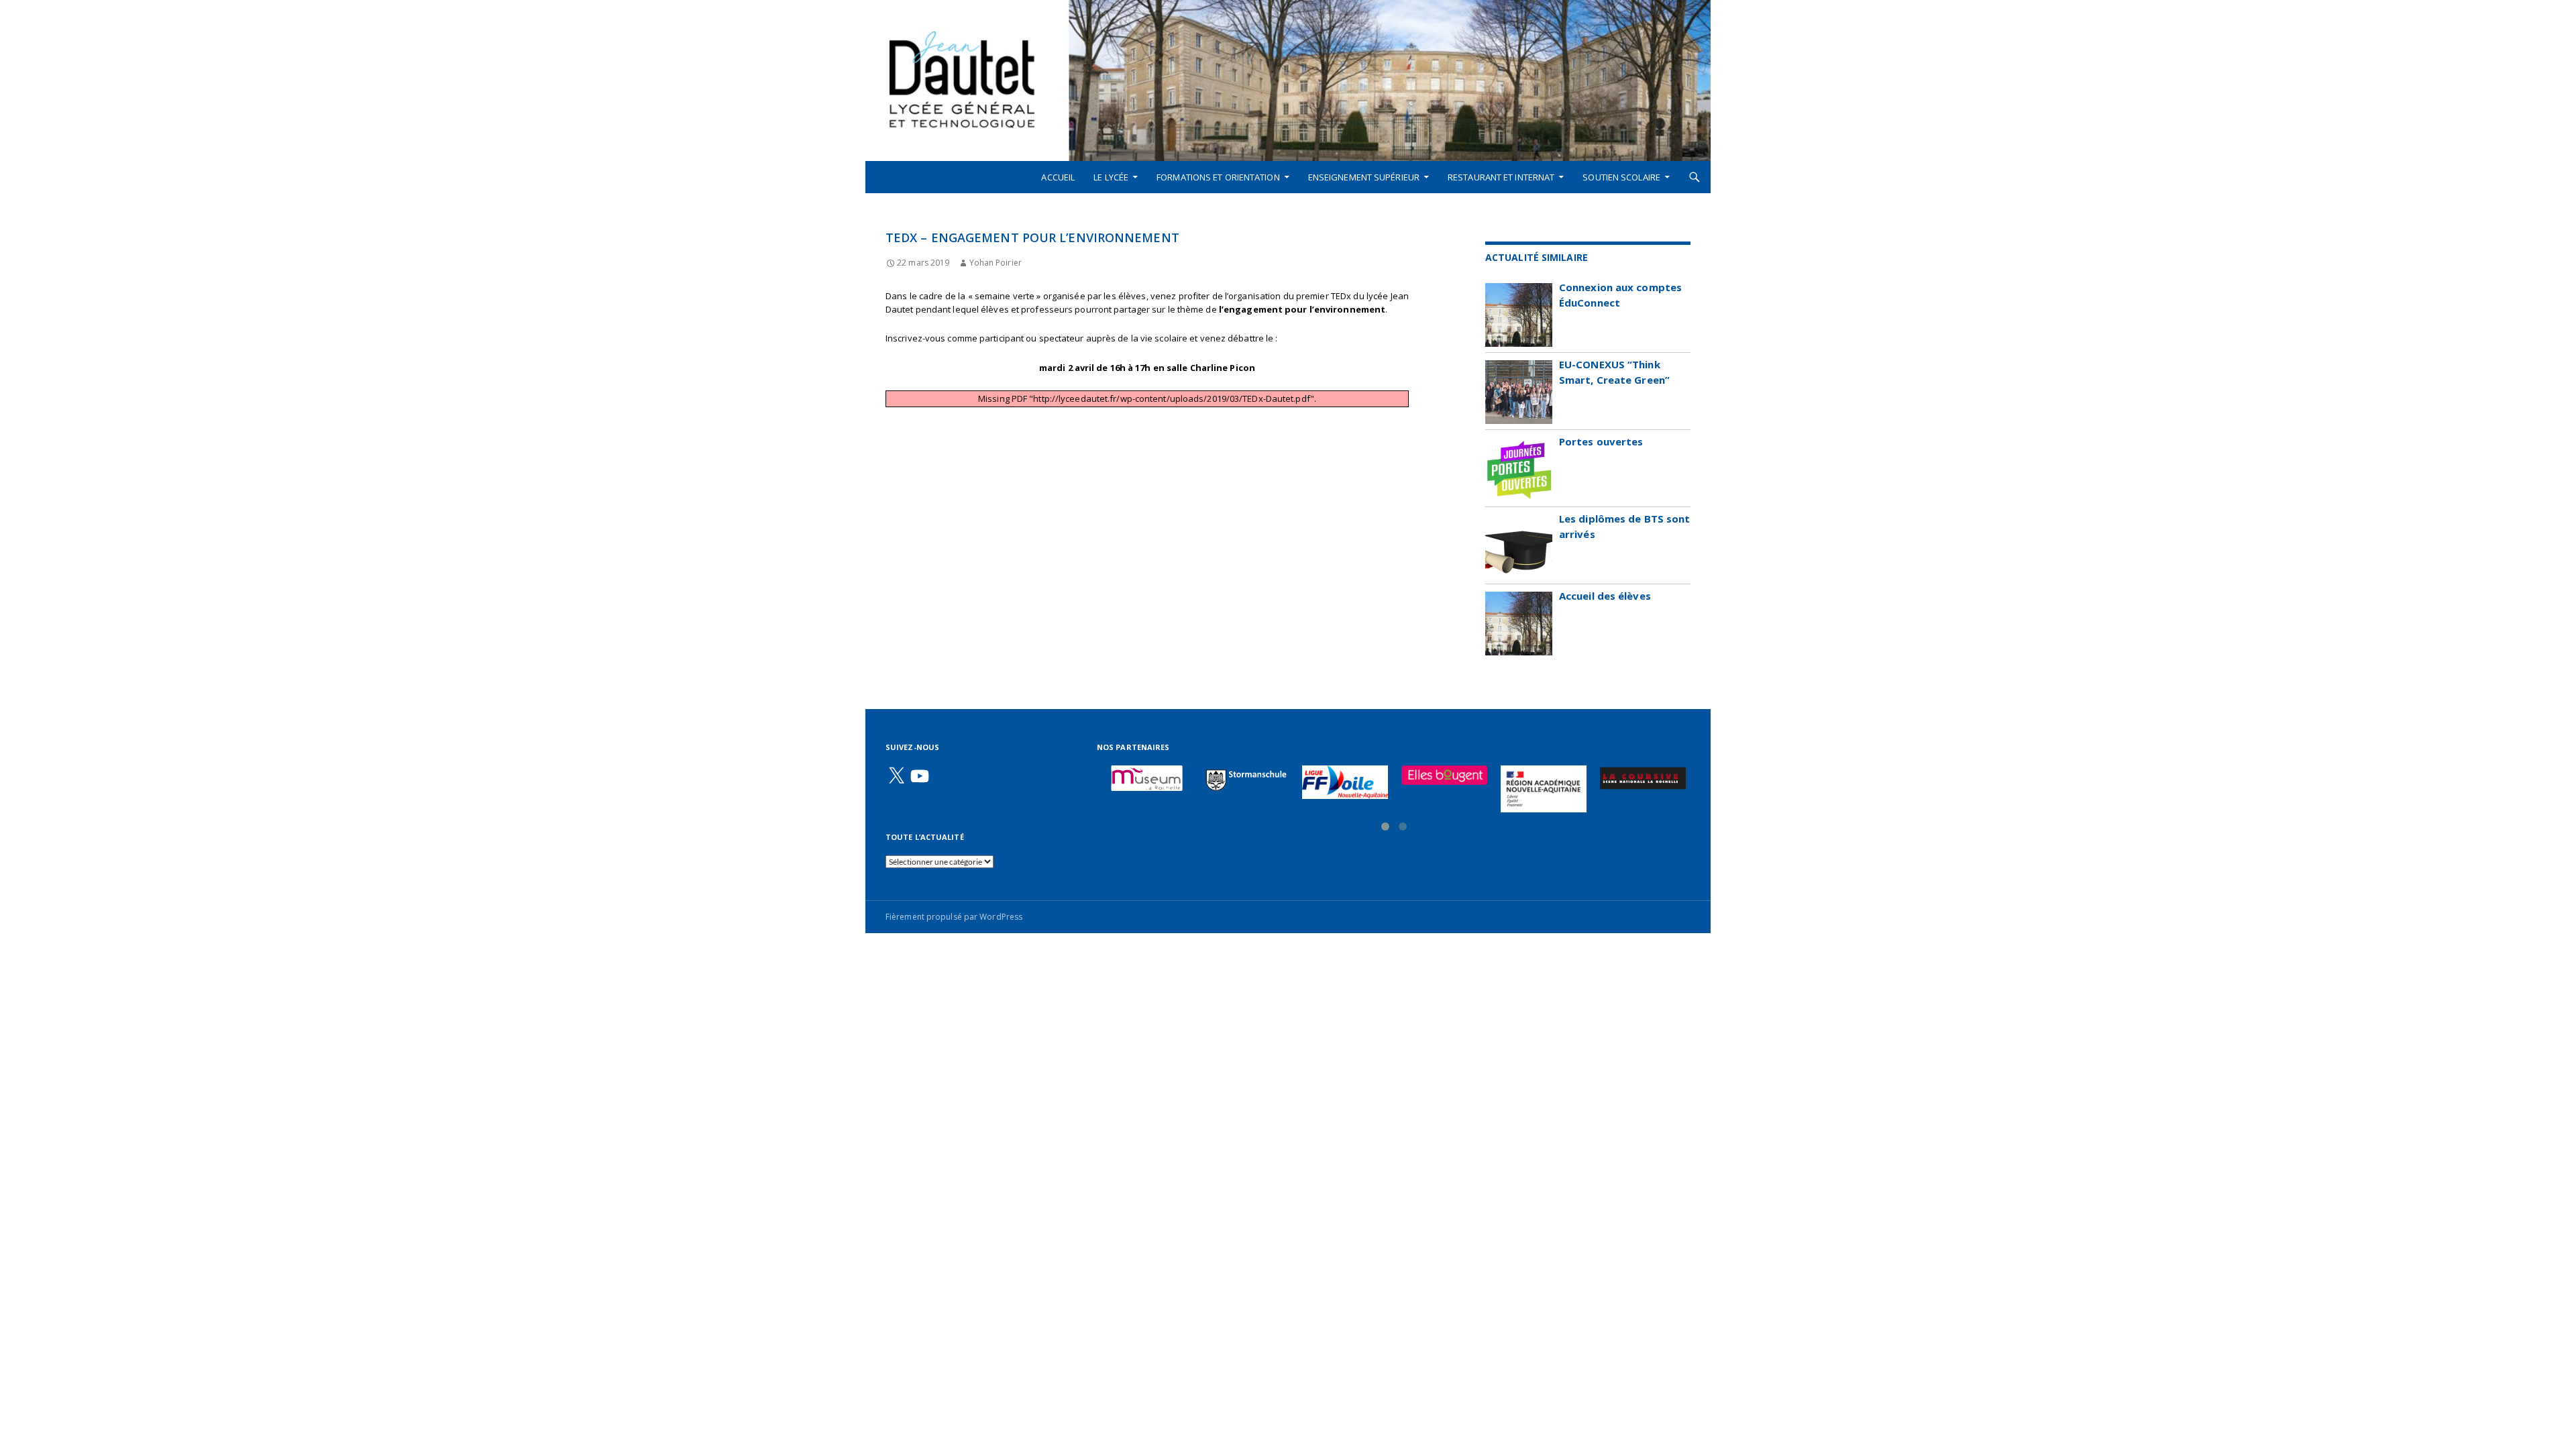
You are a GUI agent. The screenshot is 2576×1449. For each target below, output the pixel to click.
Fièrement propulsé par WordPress (954, 917)
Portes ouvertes (1601, 441)
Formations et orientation (1218, 177)
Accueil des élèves (1605, 596)
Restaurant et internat (1501, 177)
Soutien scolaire (1621, 177)
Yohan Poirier (995, 263)
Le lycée (1111, 177)
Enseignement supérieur (1364, 177)
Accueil (1058, 177)
